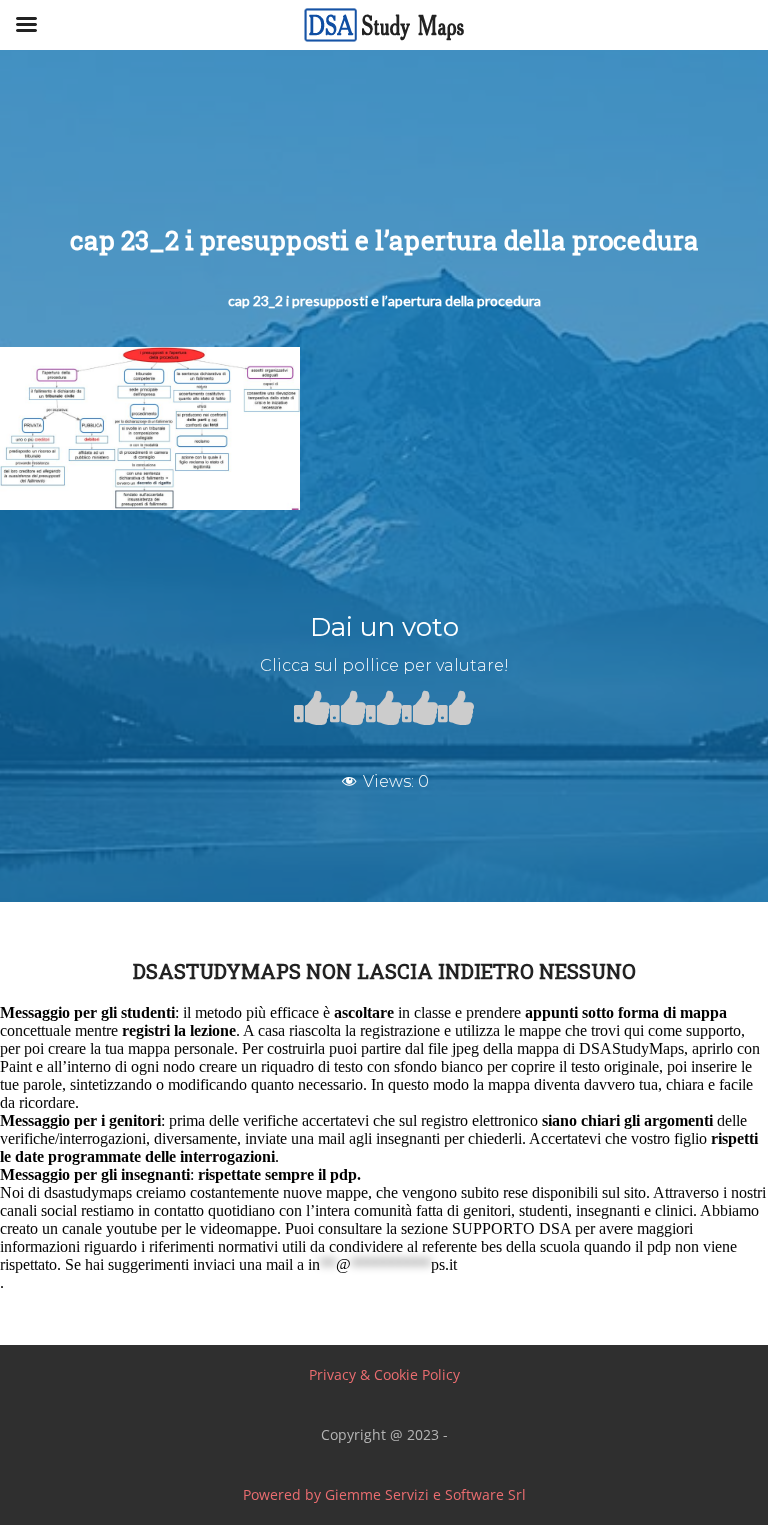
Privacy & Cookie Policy (384, 1374)
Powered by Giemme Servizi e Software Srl (384, 1494)
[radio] (312, 712)
